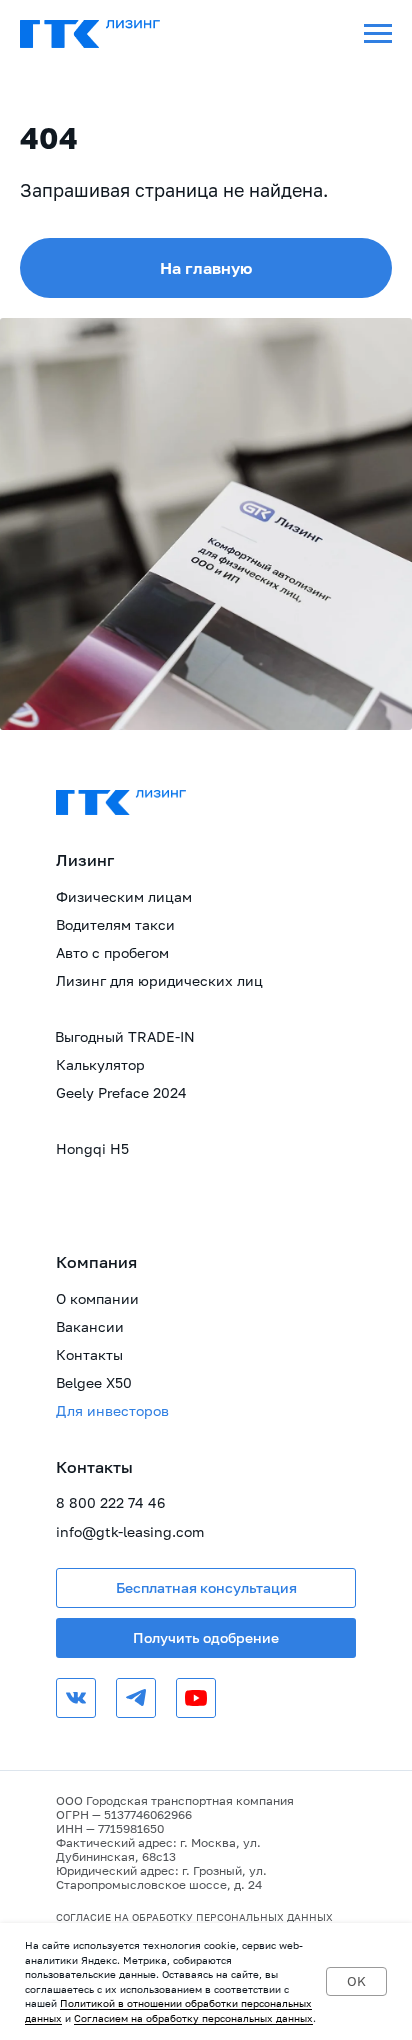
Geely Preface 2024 (121, 1092)
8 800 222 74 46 (110, 1502)
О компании (97, 1298)
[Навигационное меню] (378, 34)
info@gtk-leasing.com (130, 1531)
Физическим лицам (124, 896)
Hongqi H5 (92, 1148)
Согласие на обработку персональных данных (194, 1917)
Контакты (89, 1354)
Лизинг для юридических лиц (159, 980)
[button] (206, 1588)
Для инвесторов (112, 1410)
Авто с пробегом (112, 952)
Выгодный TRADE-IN (125, 1036)
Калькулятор (100, 1064)
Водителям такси (115, 924)
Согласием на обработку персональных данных (193, 2018)
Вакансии (90, 1326)
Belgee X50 (94, 1382)
